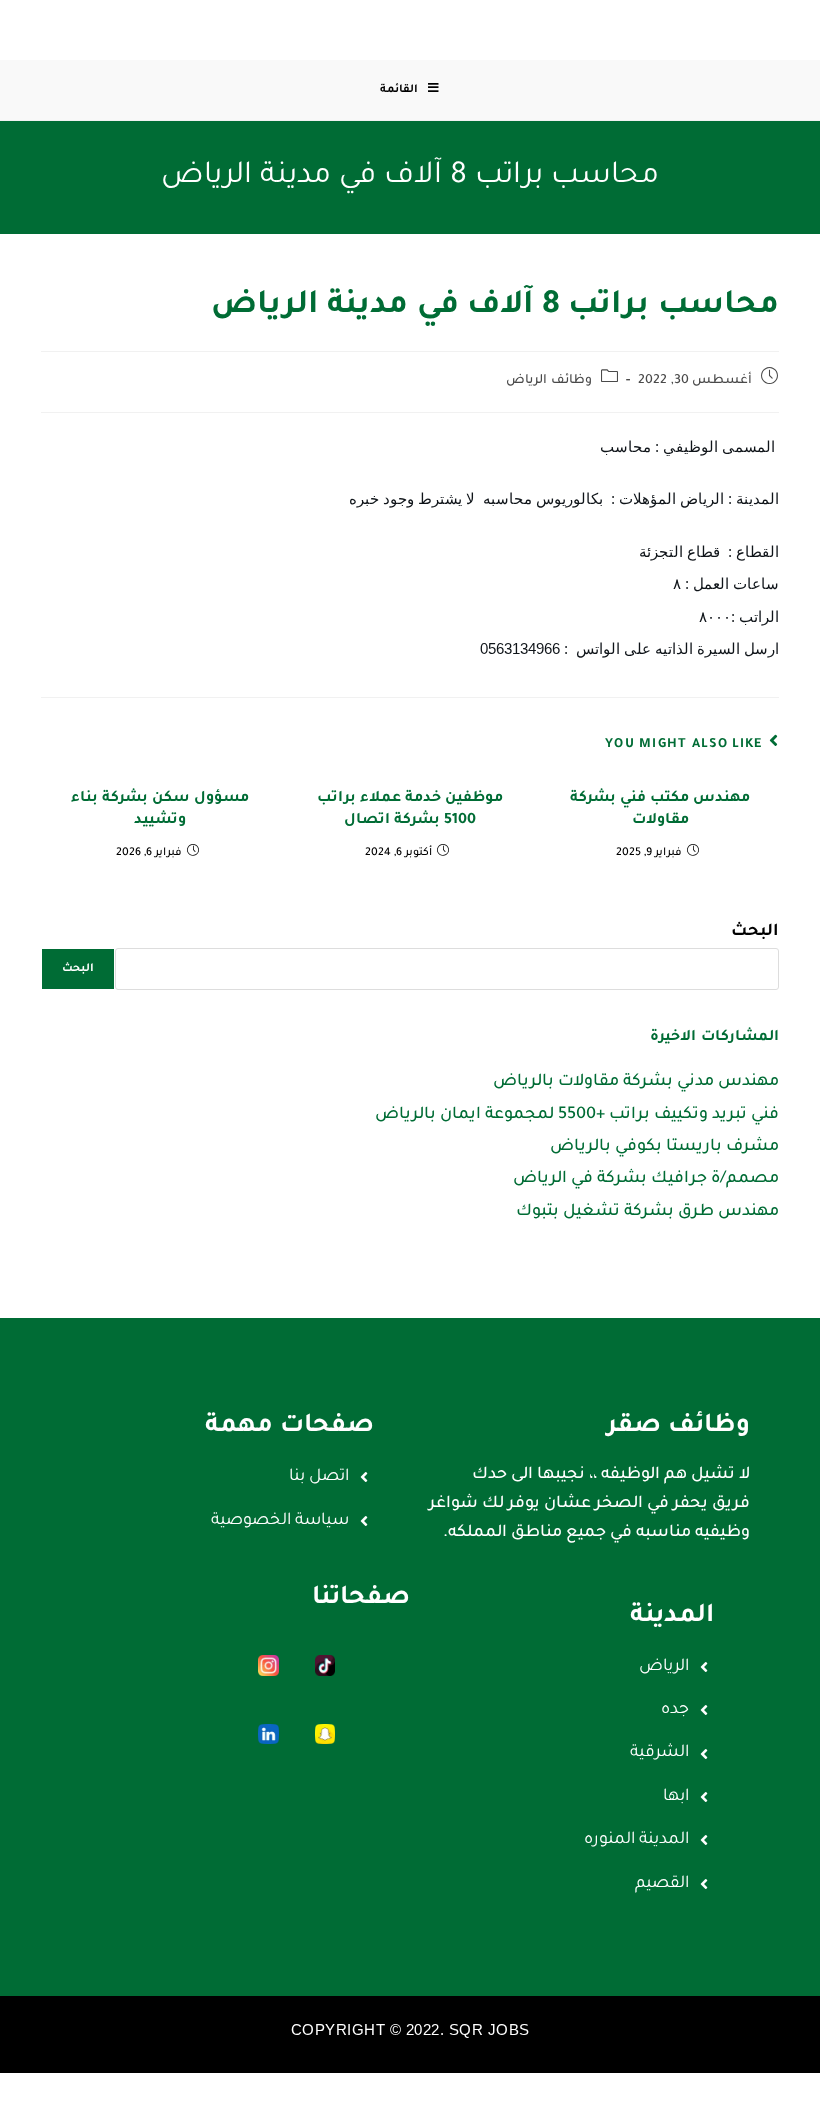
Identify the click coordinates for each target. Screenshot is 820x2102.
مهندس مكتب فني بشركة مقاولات (660, 810)
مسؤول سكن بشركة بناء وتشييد (160, 810)
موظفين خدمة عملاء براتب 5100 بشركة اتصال (410, 810)
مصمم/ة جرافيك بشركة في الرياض (646, 1179)
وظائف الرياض (549, 381)
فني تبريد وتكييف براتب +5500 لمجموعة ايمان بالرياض (577, 1115)
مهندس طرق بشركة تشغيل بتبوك (647, 1212)
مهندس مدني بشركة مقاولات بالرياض (636, 1082)
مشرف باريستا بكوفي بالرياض (664, 1147)
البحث (755, 932)
